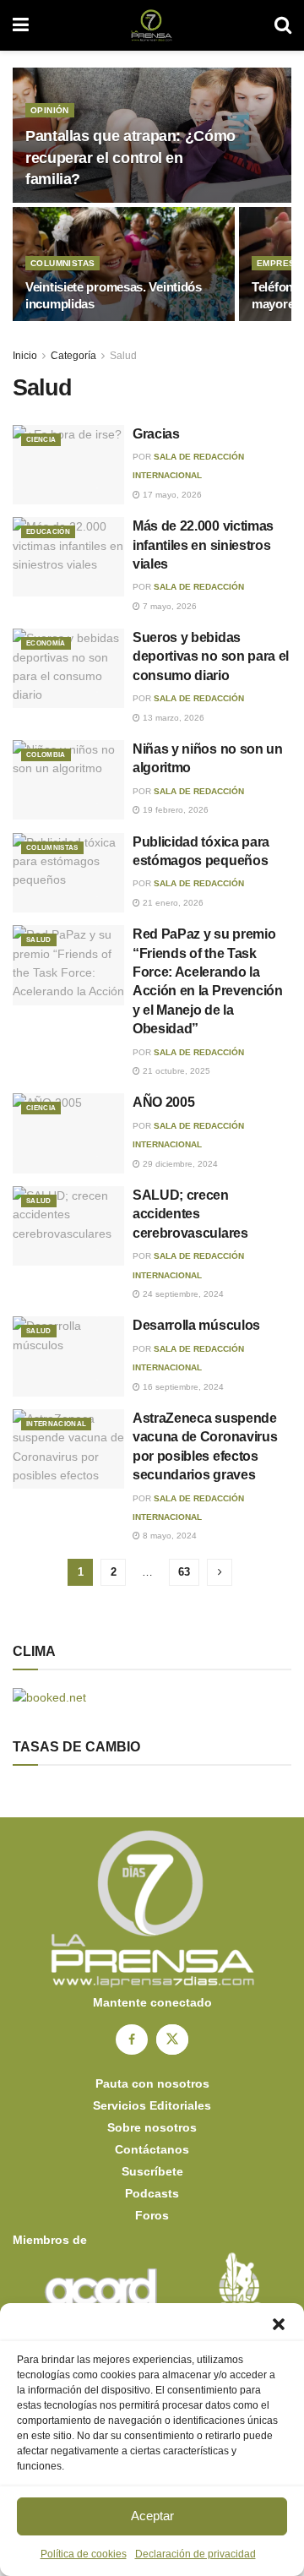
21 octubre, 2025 (175, 1071)
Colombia (46, 755)
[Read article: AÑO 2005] (68, 1133)
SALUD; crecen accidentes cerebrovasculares (190, 1214)
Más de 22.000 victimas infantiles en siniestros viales (203, 545)
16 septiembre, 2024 (182, 1387)
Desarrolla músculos (196, 1325)
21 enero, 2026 (172, 903)
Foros (152, 2215)
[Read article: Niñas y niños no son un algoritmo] (68, 780)
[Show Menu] (21, 25)
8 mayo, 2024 (168, 1536)
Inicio (25, 356)
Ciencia (41, 440)
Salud (123, 356)
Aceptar (152, 2516)
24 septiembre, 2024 (182, 1294)
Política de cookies (84, 2554)
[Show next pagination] (220, 1572)
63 (184, 1572)
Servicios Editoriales (152, 2105)
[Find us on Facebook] (132, 2040)
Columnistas (62, 263)
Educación (48, 532)
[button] (279, 2324)
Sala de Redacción (199, 587)
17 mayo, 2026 (171, 495)
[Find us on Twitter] (172, 2040)
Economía (46, 643)
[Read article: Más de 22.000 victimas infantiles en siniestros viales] (68, 557)
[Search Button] (283, 25)
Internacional (56, 1424)
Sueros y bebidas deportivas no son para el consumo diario (211, 656)
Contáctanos (152, 2149)
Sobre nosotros (152, 2127)
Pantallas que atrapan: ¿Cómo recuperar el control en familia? (130, 157)
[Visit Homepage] (152, 25)
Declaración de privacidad (195, 2554)
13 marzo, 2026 (172, 718)
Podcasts (152, 2193)
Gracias (156, 434)
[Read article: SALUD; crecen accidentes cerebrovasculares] (68, 1226)
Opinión (50, 110)
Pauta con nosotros (152, 2083)
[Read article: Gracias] (68, 465)
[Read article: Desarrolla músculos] (68, 1356)
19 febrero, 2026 (174, 810)
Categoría (73, 356)
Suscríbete (152, 2171)
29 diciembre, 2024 (179, 1164)
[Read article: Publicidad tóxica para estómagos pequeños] (68, 873)
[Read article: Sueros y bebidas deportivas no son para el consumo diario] (68, 668)
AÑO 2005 (163, 1102)
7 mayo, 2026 (168, 606)
